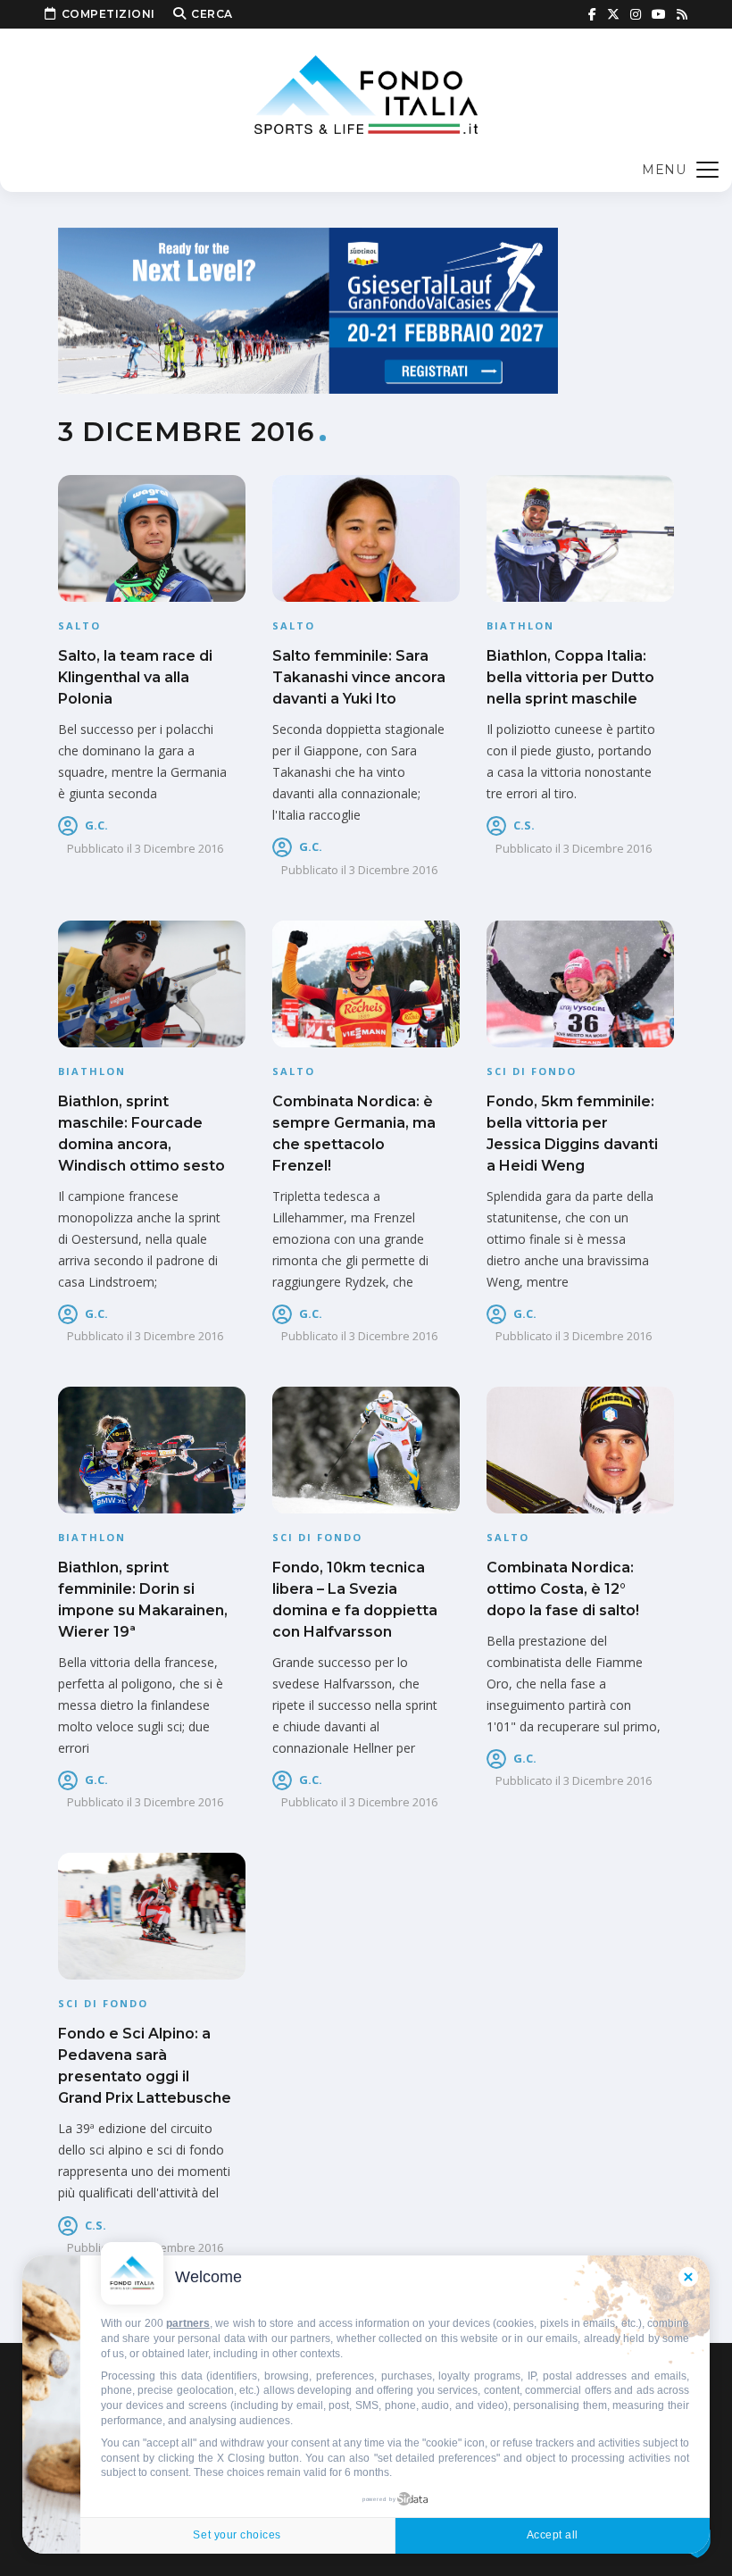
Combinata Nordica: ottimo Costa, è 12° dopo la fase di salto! (563, 1589)
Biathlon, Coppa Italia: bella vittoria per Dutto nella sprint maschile (570, 677)
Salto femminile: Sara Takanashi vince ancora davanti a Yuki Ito (359, 677)
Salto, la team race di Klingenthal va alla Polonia (135, 677)
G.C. (96, 825)
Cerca (212, 14)
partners (188, 2323)
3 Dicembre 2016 (179, 848)
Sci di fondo (532, 1071)
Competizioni (108, 14)
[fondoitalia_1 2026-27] (308, 309)
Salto (79, 625)
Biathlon (520, 625)
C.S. (524, 825)
